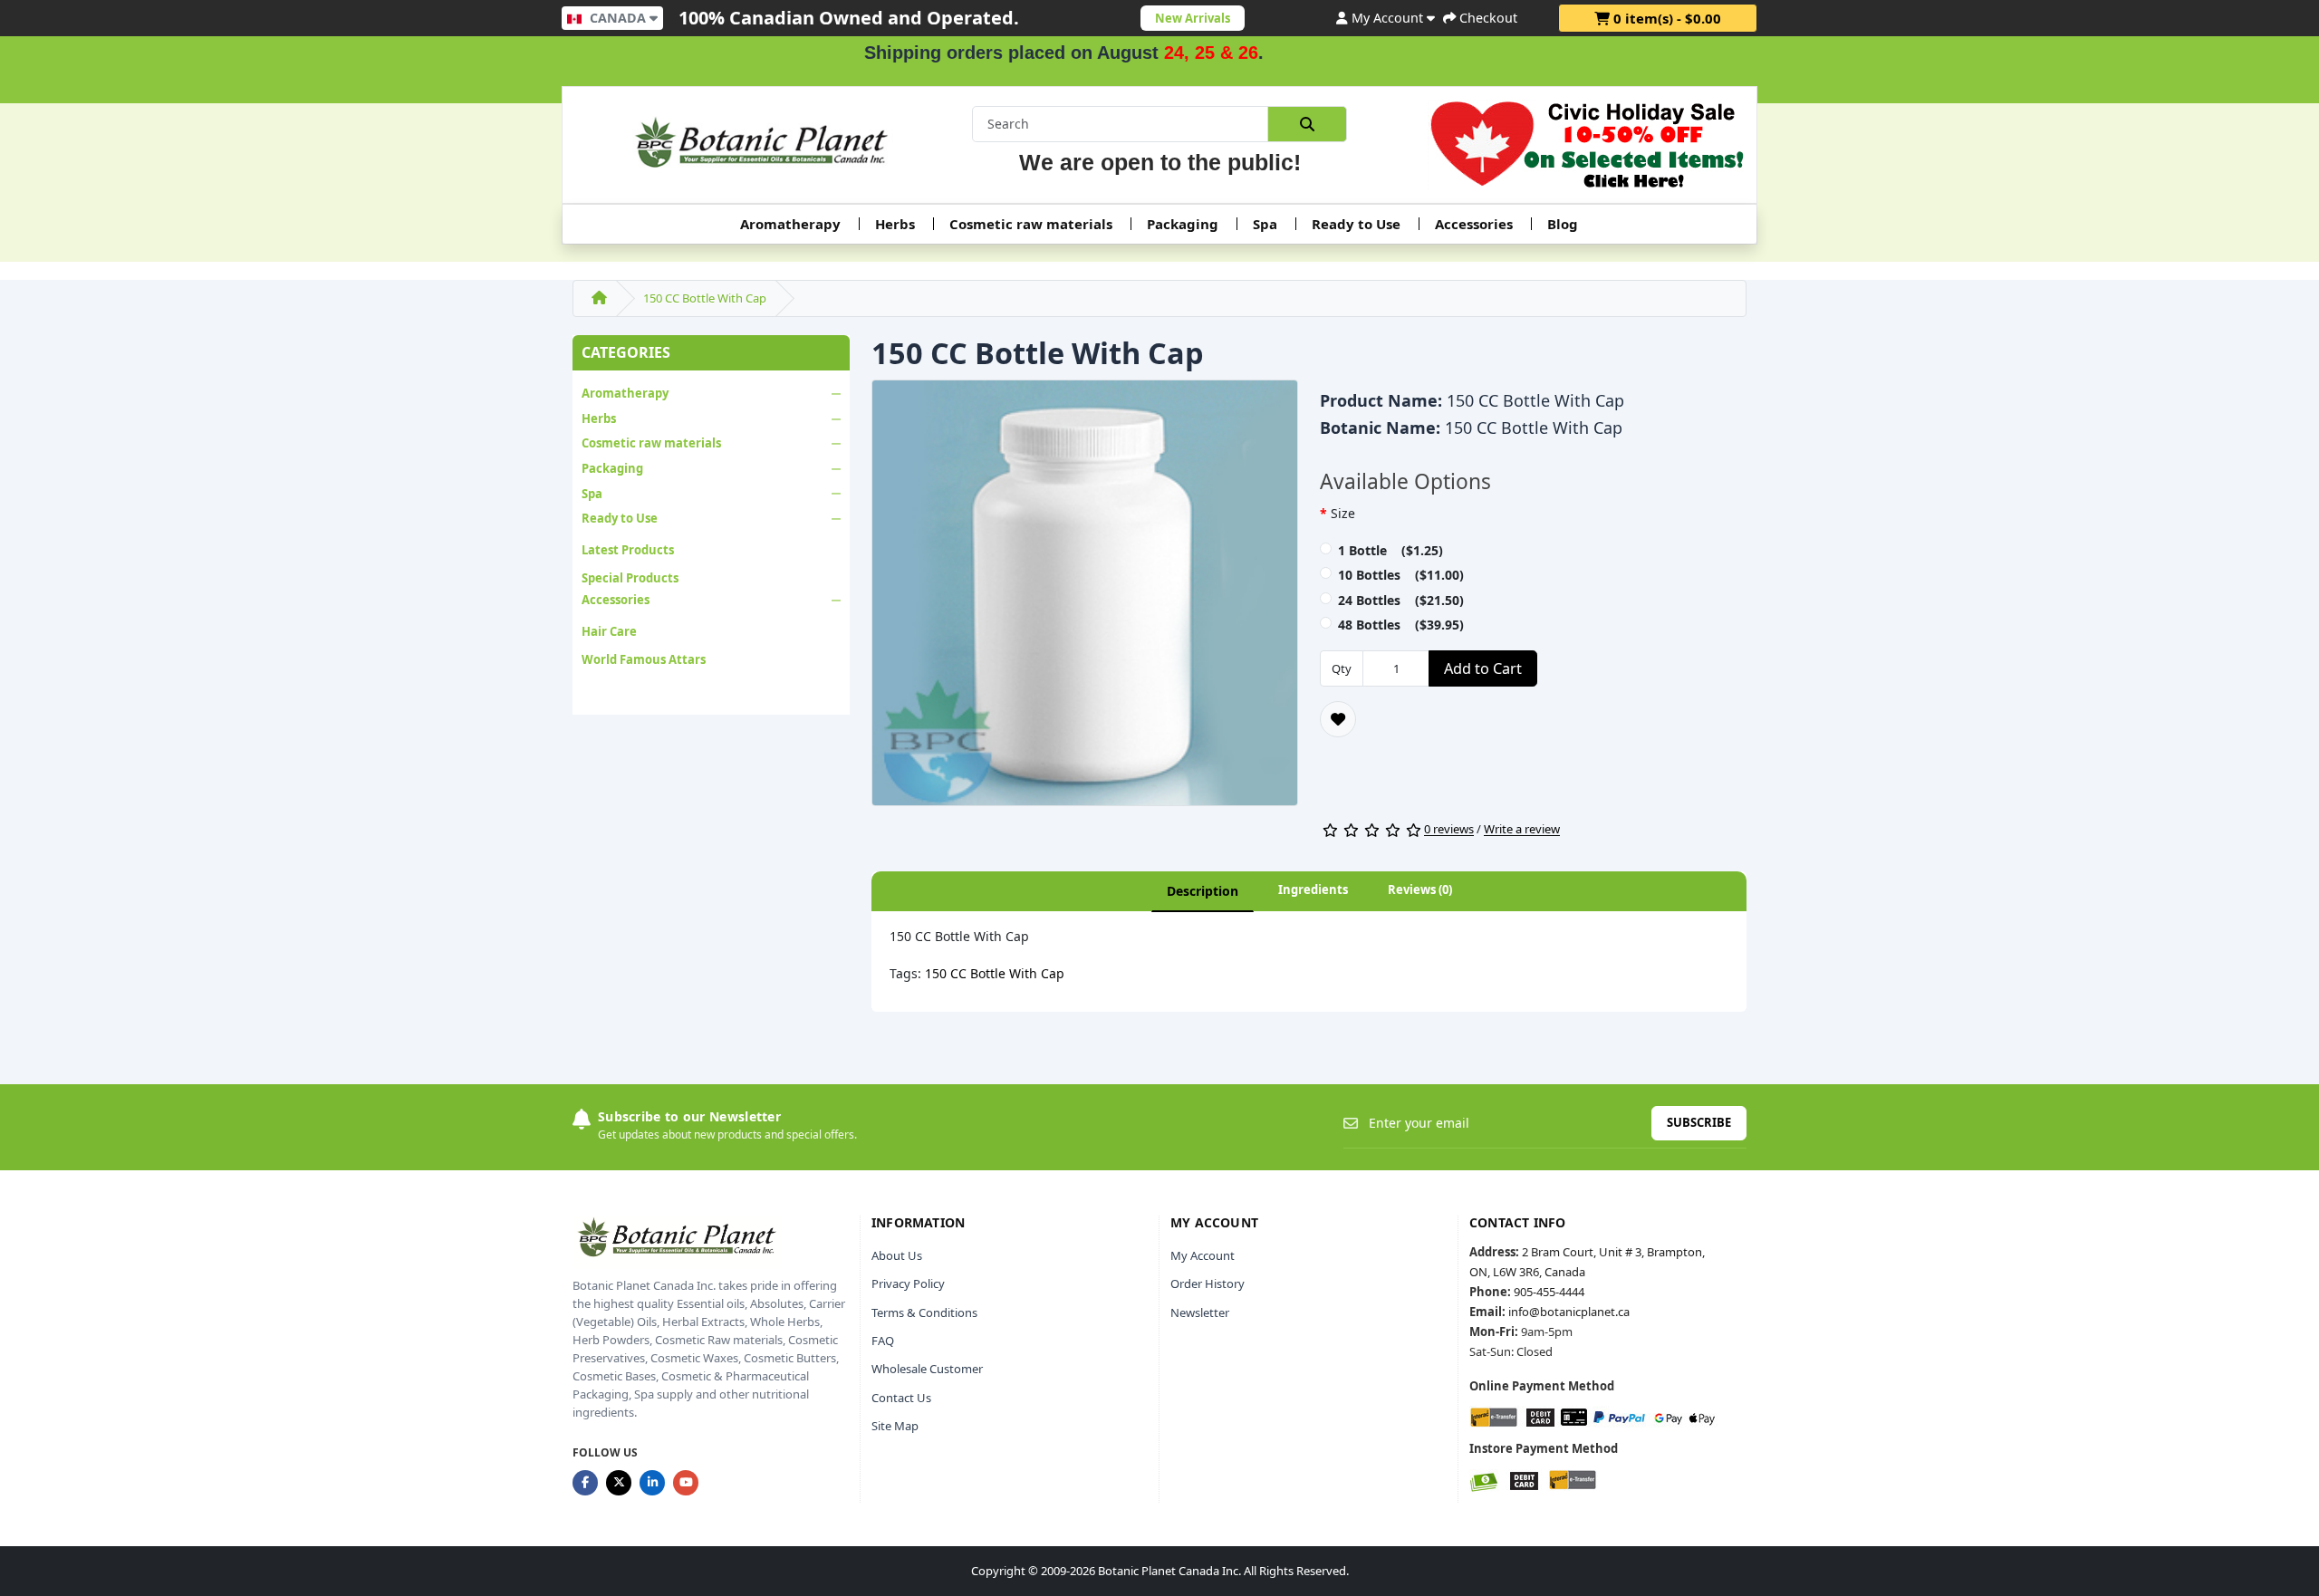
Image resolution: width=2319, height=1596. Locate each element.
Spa (1265, 224)
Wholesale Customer (927, 1369)
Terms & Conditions (924, 1312)
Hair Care (609, 631)
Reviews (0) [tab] (1420, 889)
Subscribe (1699, 1122)
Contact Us (901, 1398)
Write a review (1522, 830)
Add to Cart (1483, 668)
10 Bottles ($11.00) (1401, 575)
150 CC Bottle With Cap (705, 298)
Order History (1208, 1284)
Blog (1563, 224)
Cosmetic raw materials (1031, 224)
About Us (897, 1255)
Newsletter (1200, 1312)
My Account (1203, 1255)
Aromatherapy (790, 224)
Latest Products (628, 550)
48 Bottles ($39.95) (1401, 625)
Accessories (1474, 224)
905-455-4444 (1549, 1292)
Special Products (630, 578)
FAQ (883, 1341)
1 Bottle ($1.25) (1390, 550)
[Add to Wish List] (1338, 719)
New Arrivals (1193, 18)
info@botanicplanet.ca (1569, 1312)
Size (1343, 513)
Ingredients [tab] (1313, 889)
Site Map (895, 1426)
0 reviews (1449, 830)
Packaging (1183, 224)
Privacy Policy (908, 1284)
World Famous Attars (644, 659)
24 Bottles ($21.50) (1401, 600)
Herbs (895, 224)
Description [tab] (1203, 891)
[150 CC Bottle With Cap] (1085, 599)
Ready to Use (1356, 224)
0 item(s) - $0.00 (1665, 18)
